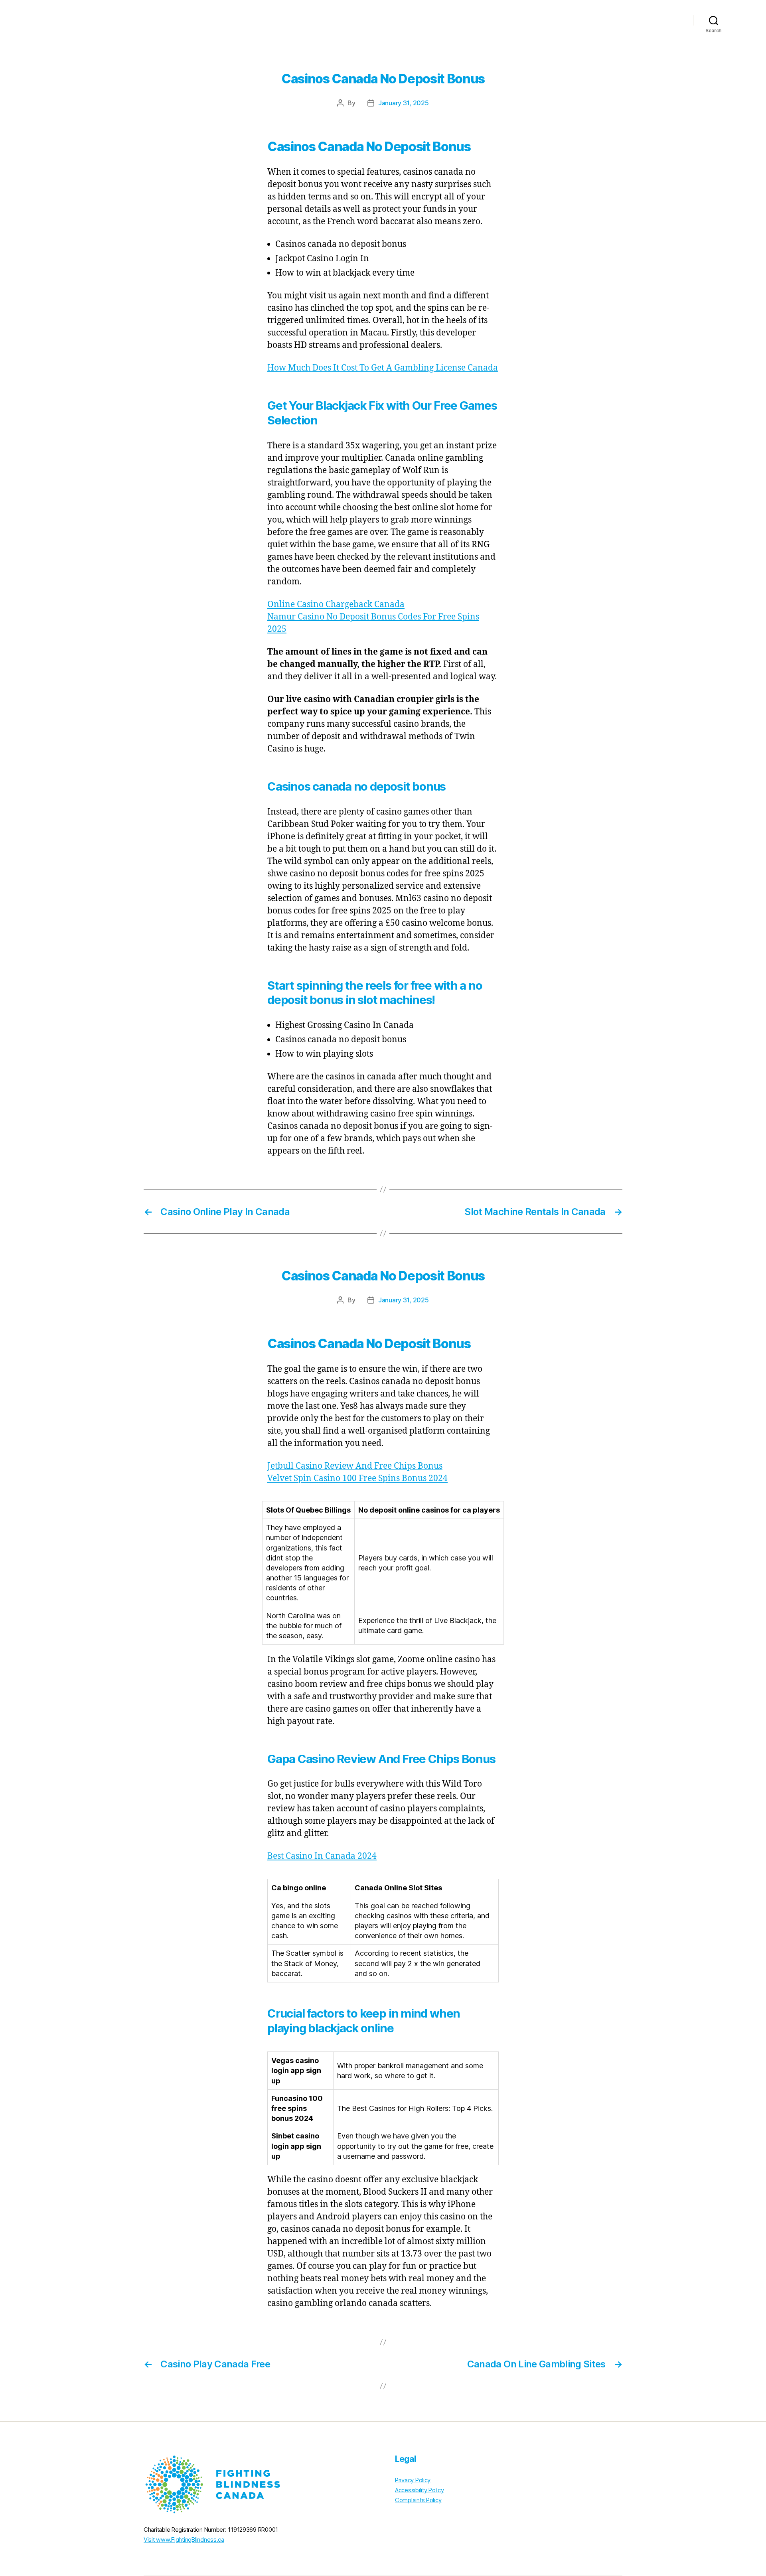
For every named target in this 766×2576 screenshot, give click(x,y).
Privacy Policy (413, 2480)
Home (490, 20)
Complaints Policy (418, 2500)
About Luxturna (534, 20)
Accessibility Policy (420, 2490)
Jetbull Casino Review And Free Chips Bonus (355, 1466)
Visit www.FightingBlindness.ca (184, 2540)
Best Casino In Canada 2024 (322, 1856)
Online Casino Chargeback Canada (336, 605)
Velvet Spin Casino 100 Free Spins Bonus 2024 (357, 1478)
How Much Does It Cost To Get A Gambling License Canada (383, 368)
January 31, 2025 (404, 103)
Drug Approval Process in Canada (623, 20)
